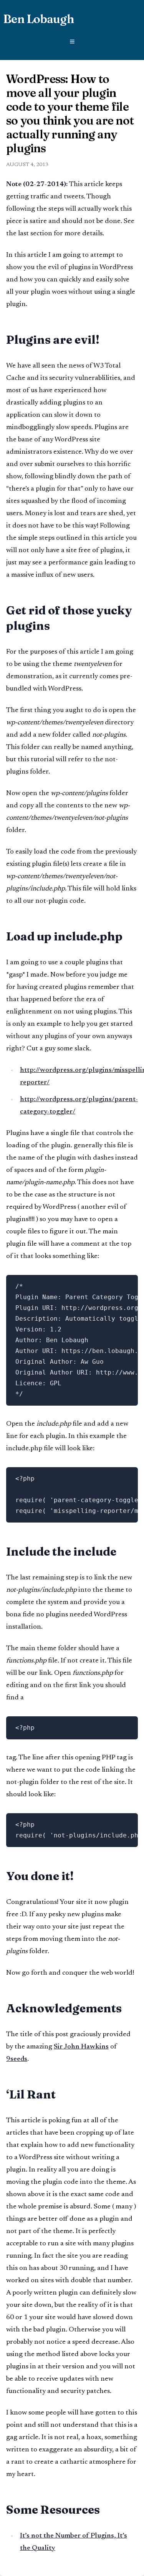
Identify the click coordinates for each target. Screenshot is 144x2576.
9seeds (17, 2059)
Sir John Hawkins (81, 2047)
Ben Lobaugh (38, 19)
